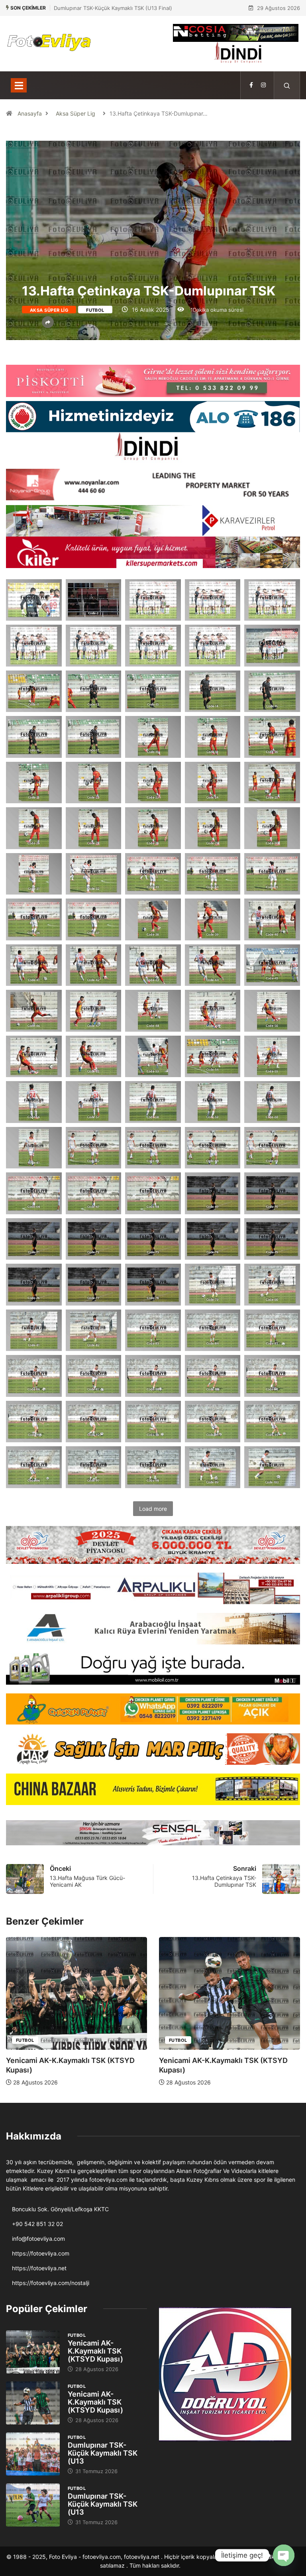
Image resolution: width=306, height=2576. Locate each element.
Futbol (95, 310)
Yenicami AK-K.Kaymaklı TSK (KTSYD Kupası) (95, 2351)
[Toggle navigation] (19, 85)
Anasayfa (30, 113)
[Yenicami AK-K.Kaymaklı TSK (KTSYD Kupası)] (33, 2352)
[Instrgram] (263, 85)
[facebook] (251, 85)
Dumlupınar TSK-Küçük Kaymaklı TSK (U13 (103, 2453)
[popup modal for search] (287, 85)
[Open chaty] (284, 2555)
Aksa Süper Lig (76, 113)
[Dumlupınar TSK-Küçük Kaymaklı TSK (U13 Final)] (33, 2454)
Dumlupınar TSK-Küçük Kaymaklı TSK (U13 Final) (113, 8)
